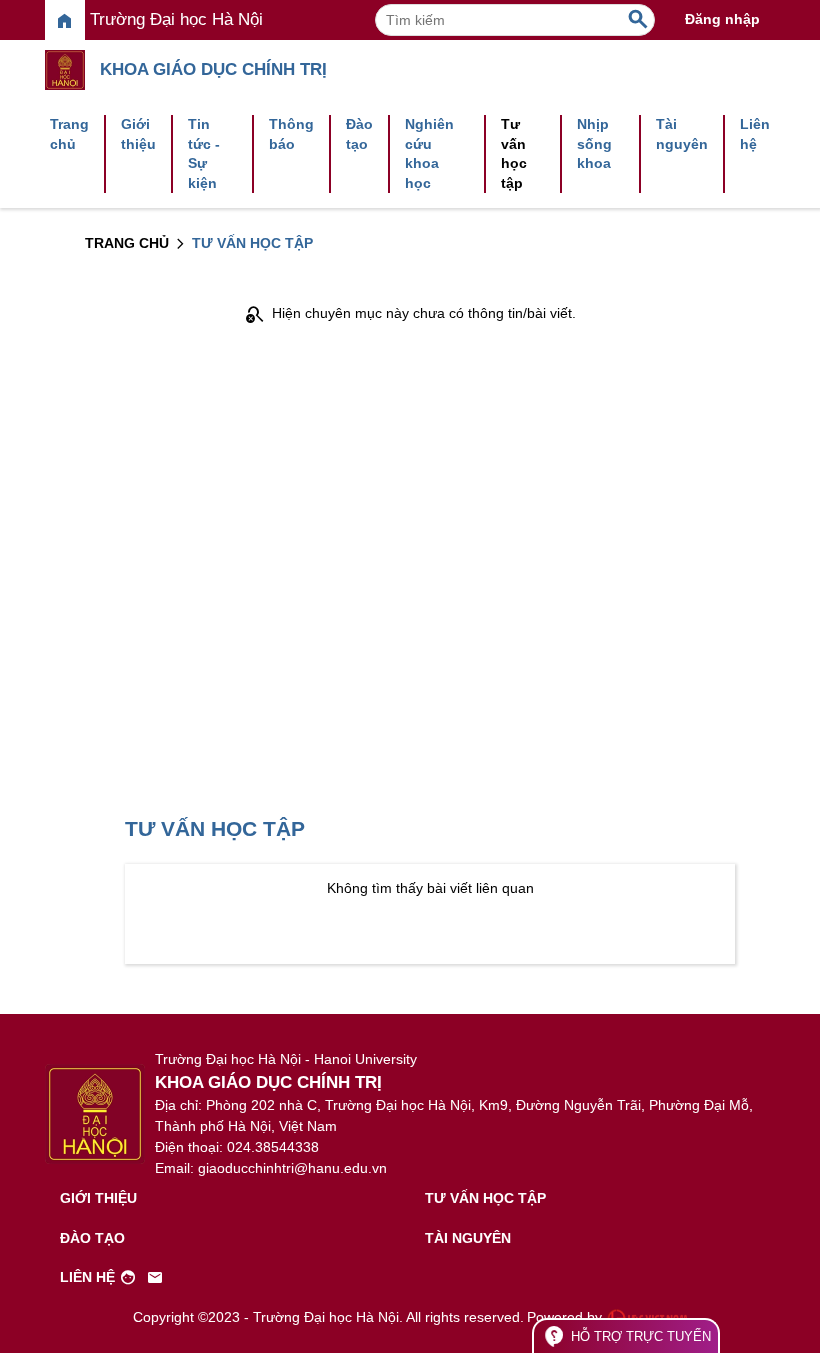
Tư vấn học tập (514, 153)
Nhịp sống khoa (594, 143)
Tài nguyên (682, 134)
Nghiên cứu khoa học (429, 153)
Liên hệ (755, 134)
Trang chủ (69, 134)
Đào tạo (359, 134)
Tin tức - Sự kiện (204, 153)
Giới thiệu (138, 134)
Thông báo (291, 134)
